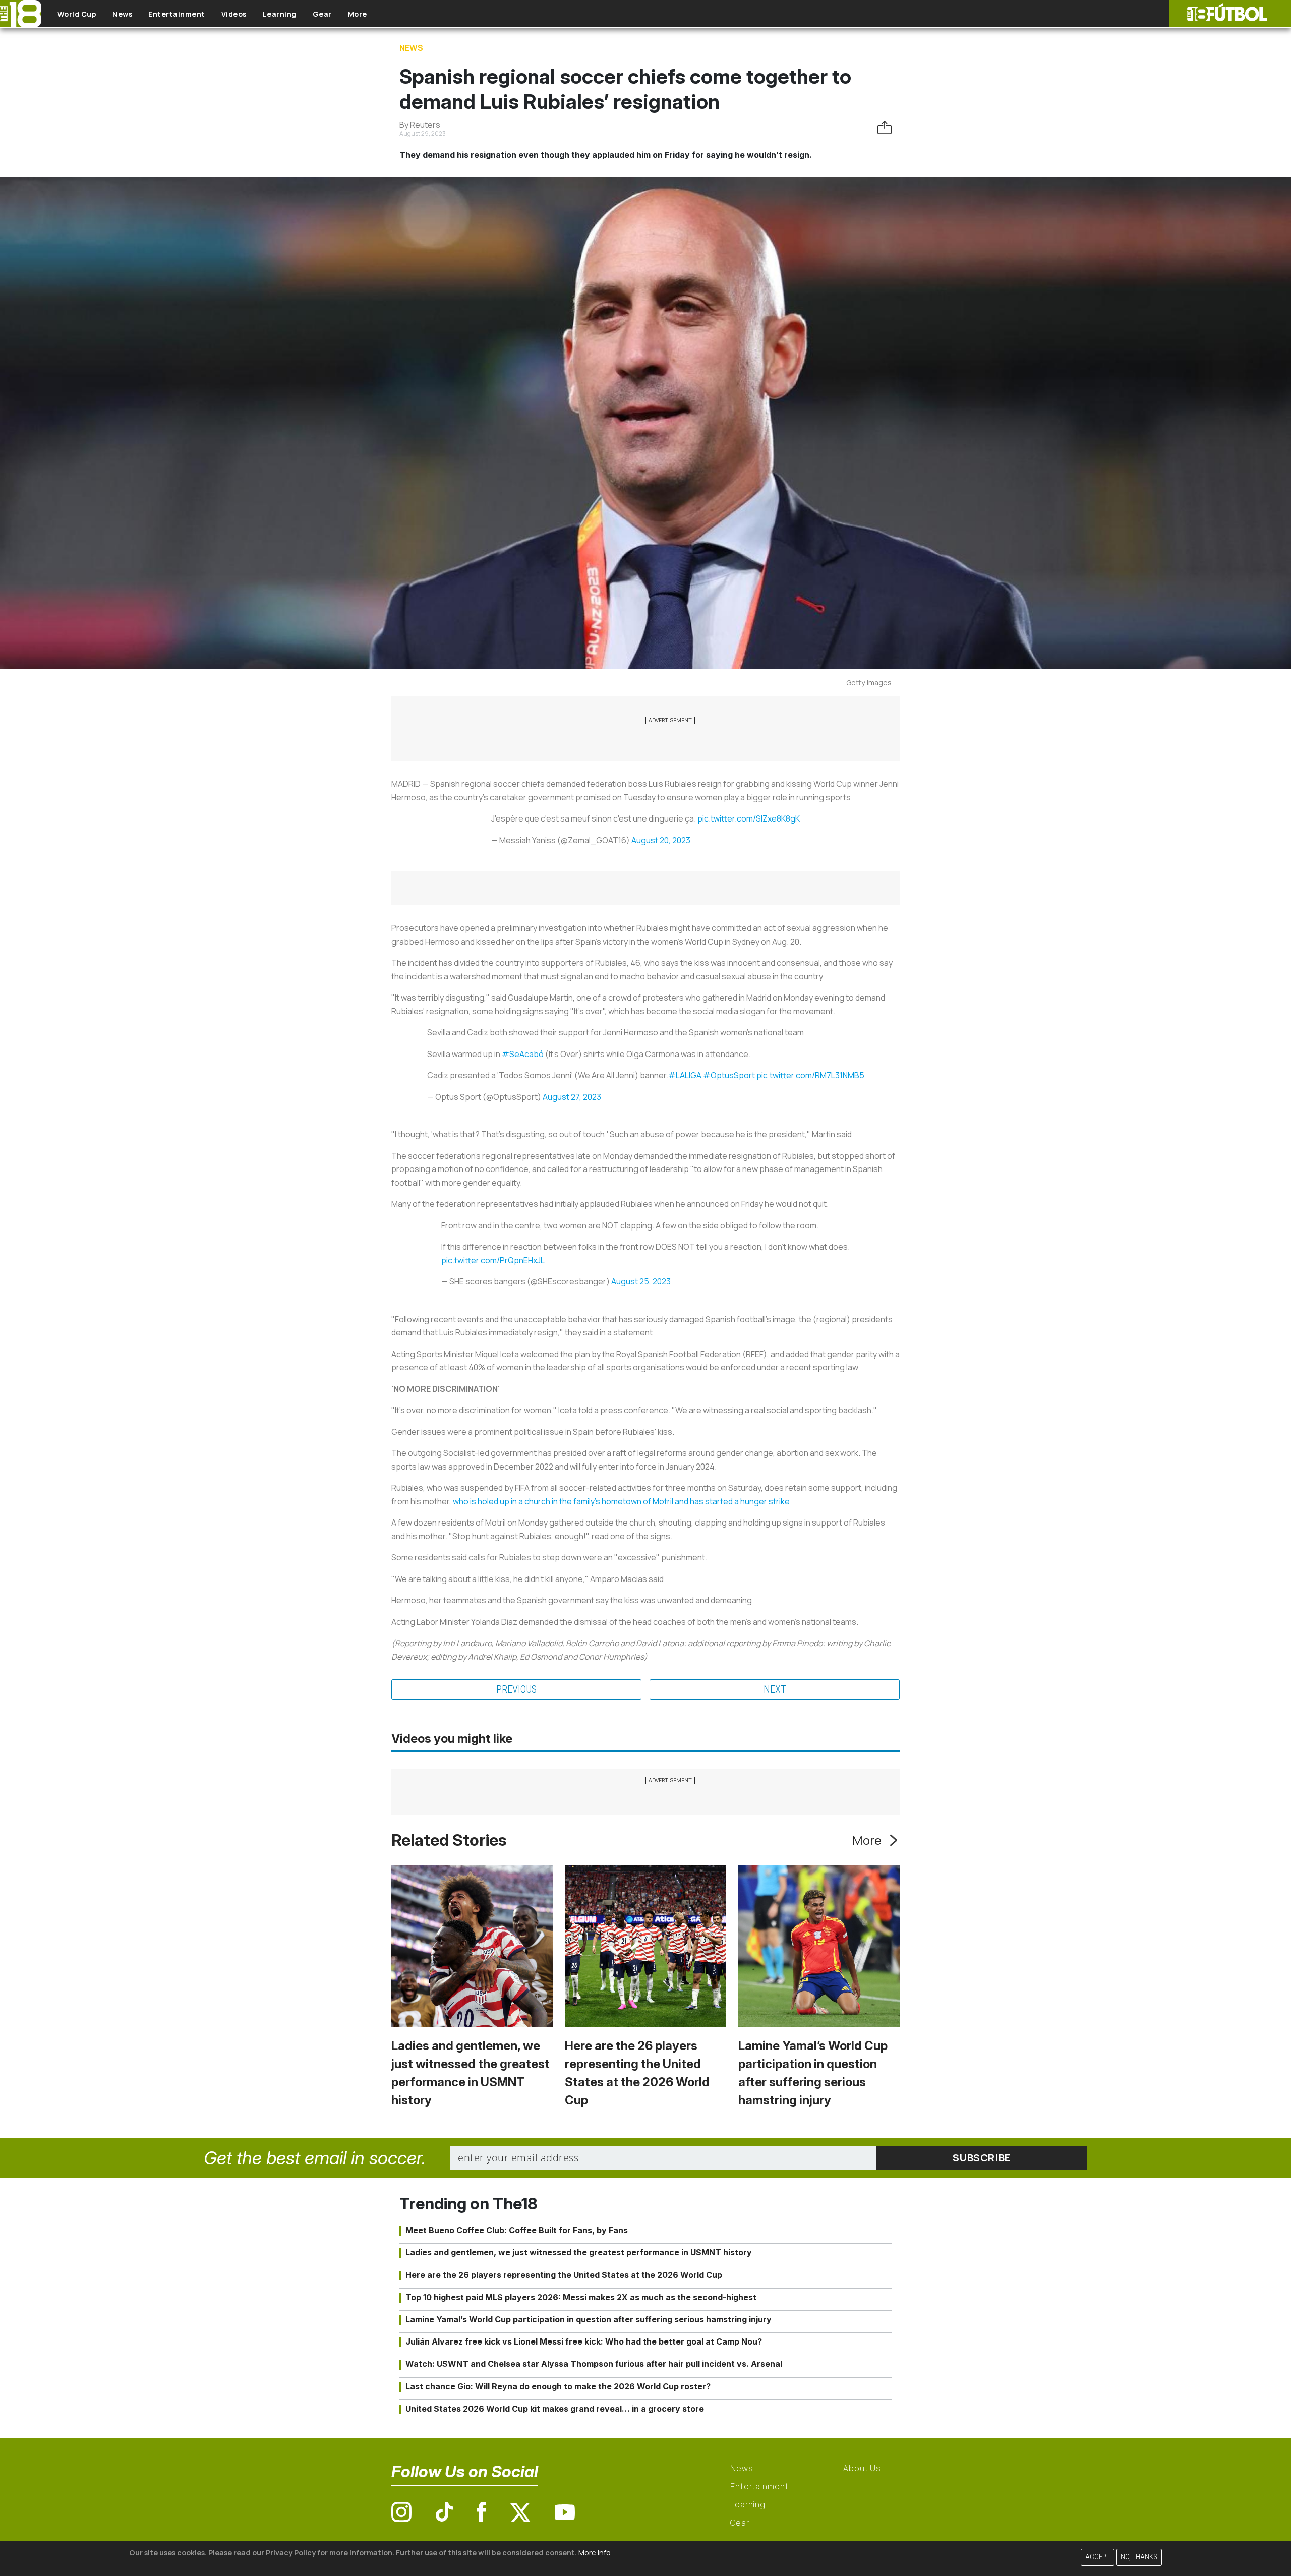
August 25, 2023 (641, 1281)
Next (775, 1689)
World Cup (77, 14)
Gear (322, 14)
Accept (1098, 2557)
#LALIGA (685, 1075)
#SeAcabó (523, 1054)
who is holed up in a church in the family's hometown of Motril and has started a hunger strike (621, 1501)
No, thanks (1139, 2557)
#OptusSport (729, 1075)
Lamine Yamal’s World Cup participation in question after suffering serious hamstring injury (589, 2319)
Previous (516, 1689)
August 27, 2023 (572, 1097)
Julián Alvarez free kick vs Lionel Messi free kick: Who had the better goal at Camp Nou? (584, 2341)
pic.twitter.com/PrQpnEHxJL (493, 1260)
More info (595, 2553)
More (358, 14)
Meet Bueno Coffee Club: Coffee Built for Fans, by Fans (517, 2230)
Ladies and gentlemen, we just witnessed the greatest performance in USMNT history (579, 2252)
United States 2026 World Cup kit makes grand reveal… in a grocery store (555, 2409)
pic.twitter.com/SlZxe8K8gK (749, 818)
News (122, 14)
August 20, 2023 (661, 840)
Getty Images (869, 683)
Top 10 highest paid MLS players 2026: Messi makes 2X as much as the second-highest (581, 2297)
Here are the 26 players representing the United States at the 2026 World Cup (564, 2275)
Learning (280, 14)
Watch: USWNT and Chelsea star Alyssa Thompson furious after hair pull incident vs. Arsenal (594, 2364)
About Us (862, 2468)
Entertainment (177, 14)
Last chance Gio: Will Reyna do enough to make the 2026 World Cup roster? (558, 2386)
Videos (234, 14)
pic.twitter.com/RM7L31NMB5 (810, 1075)
